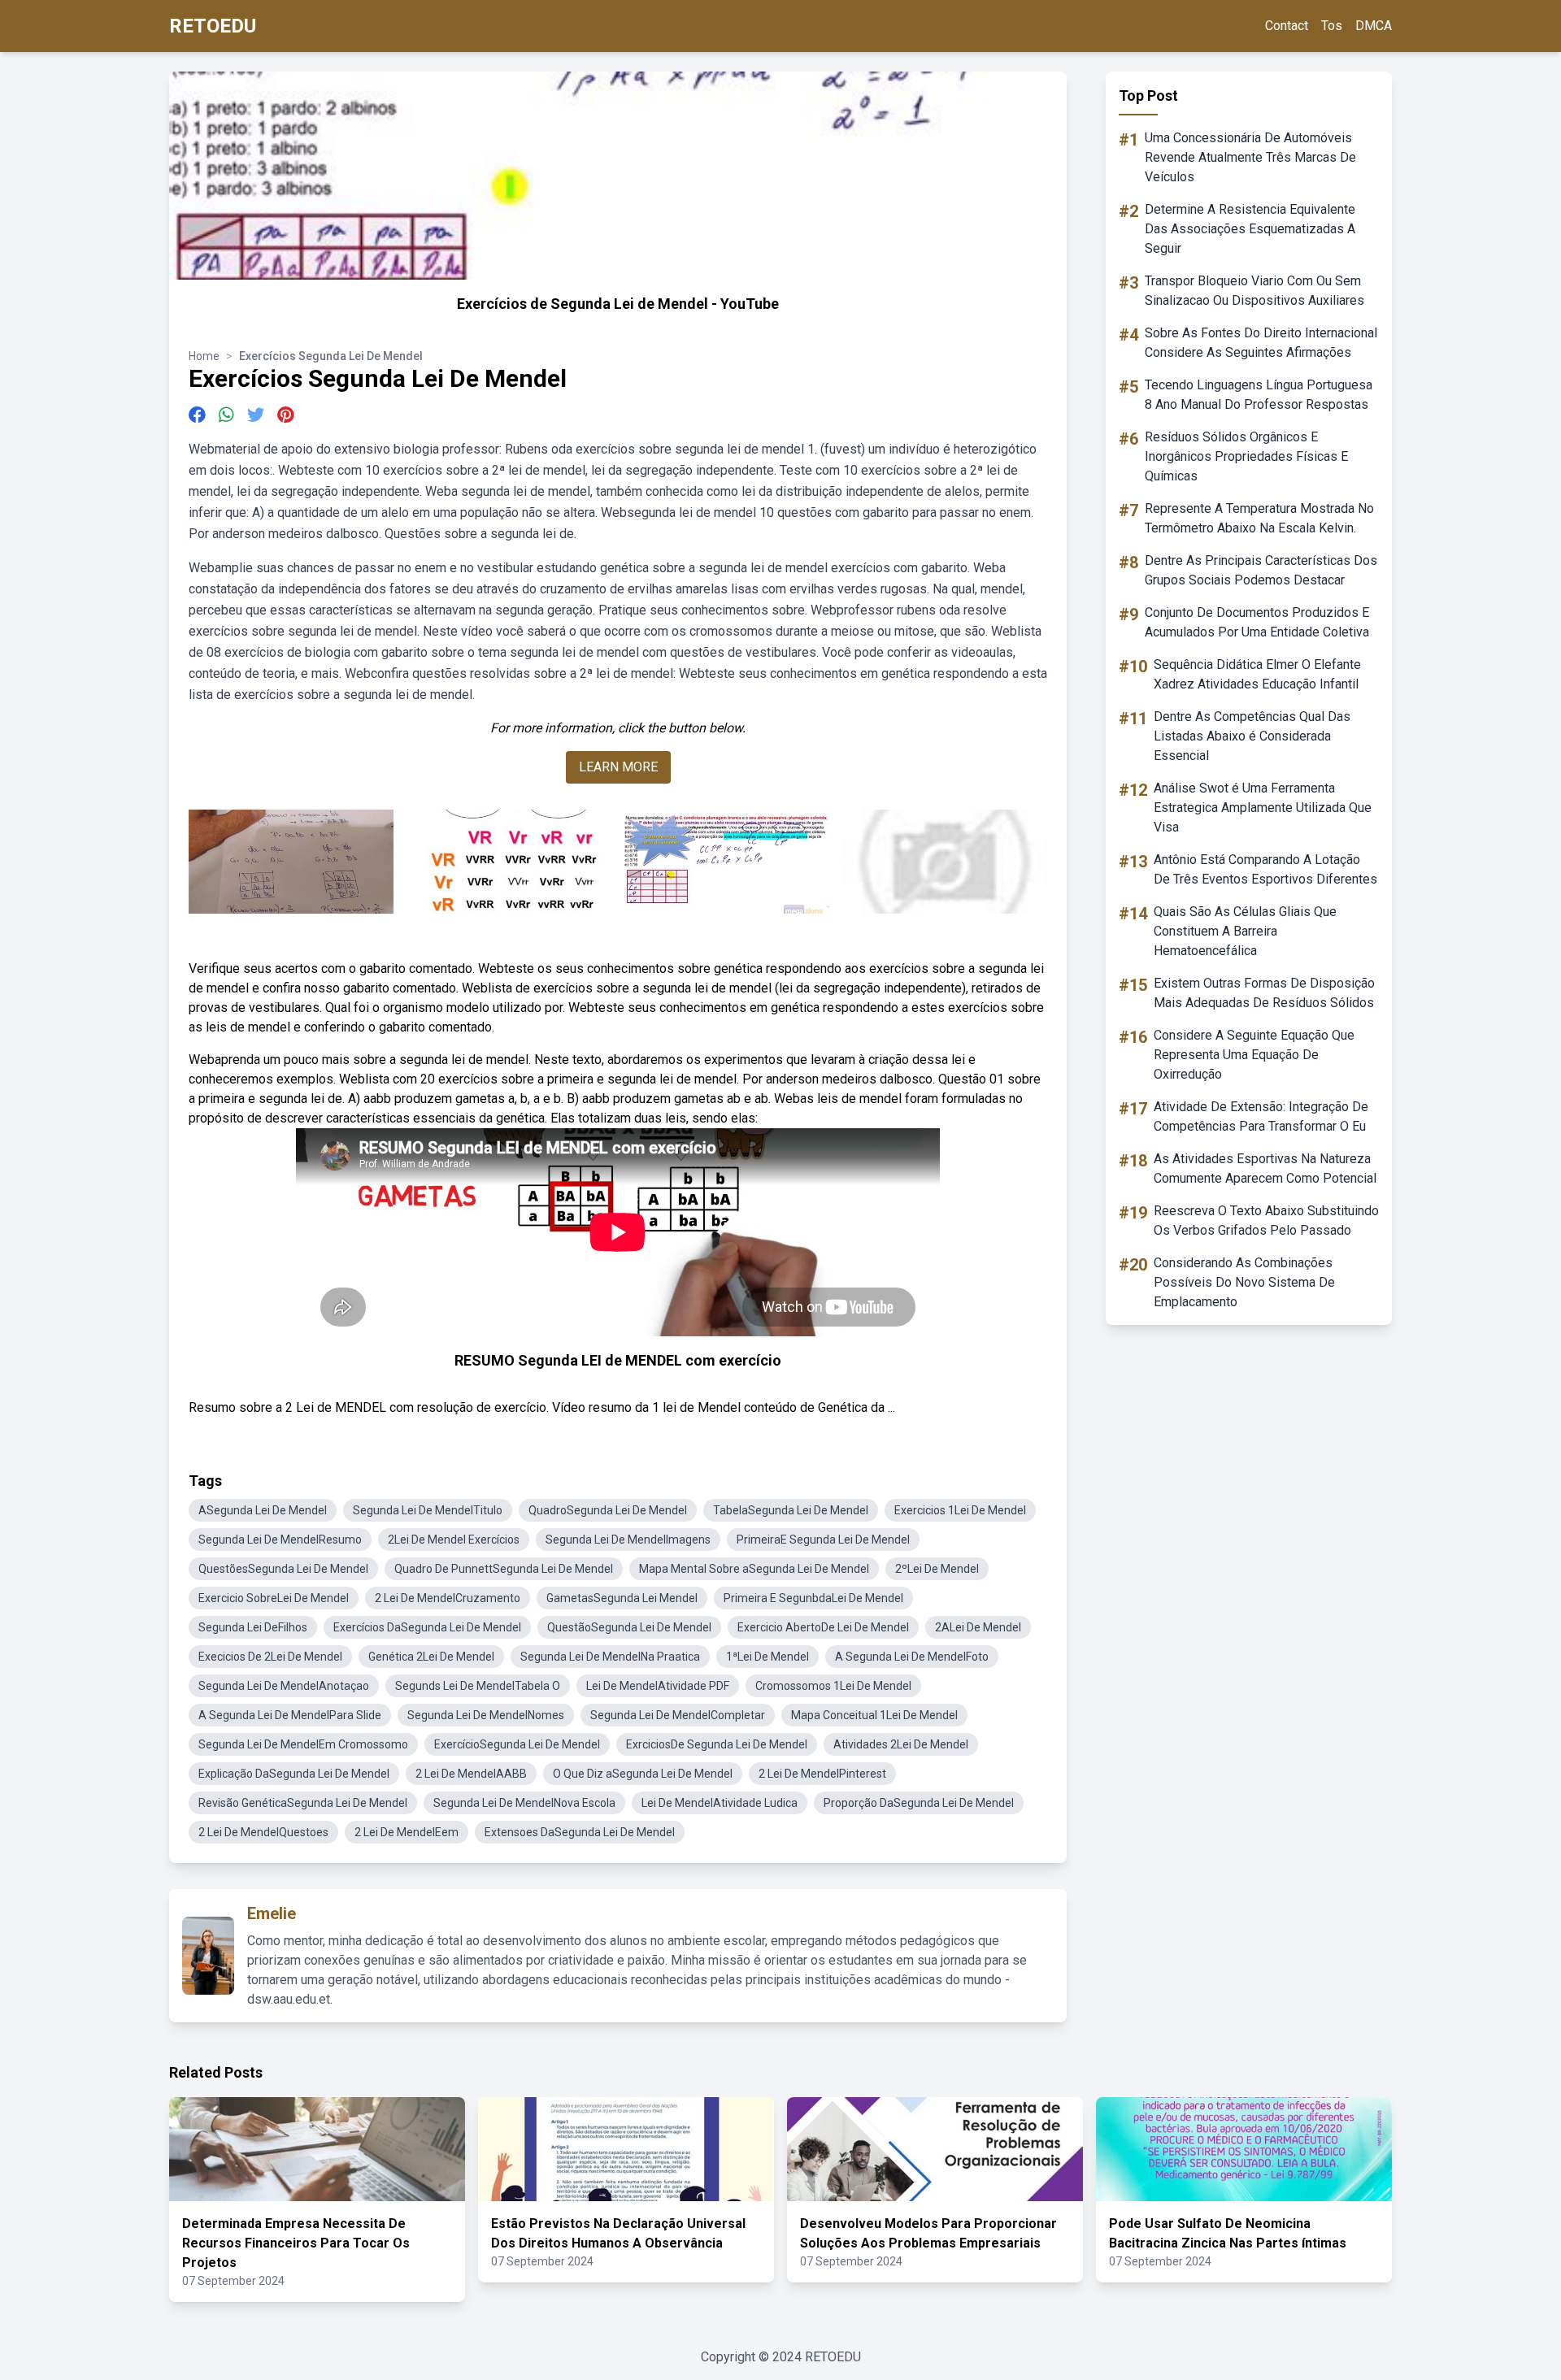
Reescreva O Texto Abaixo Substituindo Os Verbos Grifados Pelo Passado (1266, 1220)
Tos (1332, 26)
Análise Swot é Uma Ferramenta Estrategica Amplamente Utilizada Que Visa (1263, 808)
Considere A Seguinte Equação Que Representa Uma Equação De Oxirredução (1254, 1055)
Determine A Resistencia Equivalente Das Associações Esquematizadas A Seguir (1250, 229)
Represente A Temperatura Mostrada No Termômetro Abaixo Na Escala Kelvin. (1259, 518)
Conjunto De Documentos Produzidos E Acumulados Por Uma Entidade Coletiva (1257, 622)
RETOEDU (213, 26)
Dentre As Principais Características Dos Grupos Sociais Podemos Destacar (1261, 570)
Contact (1287, 26)
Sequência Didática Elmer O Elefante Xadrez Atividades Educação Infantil (1257, 674)
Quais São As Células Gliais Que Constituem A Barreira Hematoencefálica (1245, 931)
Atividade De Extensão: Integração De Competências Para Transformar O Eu (1261, 1116)
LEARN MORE (618, 767)
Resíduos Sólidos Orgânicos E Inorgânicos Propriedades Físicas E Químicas (1246, 456)
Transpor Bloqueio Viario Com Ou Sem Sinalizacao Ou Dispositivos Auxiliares (1254, 291)
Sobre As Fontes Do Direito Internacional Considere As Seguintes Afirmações (1261, 343)
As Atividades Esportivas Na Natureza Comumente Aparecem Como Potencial (1265, 1168)
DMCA (1374, 26)
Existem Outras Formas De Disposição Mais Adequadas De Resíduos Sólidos (1264, 993)
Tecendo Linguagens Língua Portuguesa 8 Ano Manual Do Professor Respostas (1259, 395)
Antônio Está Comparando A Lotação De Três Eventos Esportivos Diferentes (1265, 869)
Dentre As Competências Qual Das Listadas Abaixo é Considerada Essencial (1252, 736)
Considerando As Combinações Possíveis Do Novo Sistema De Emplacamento (1244, 1282)
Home (204, 356)
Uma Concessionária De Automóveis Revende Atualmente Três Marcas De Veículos (1250, 157)
